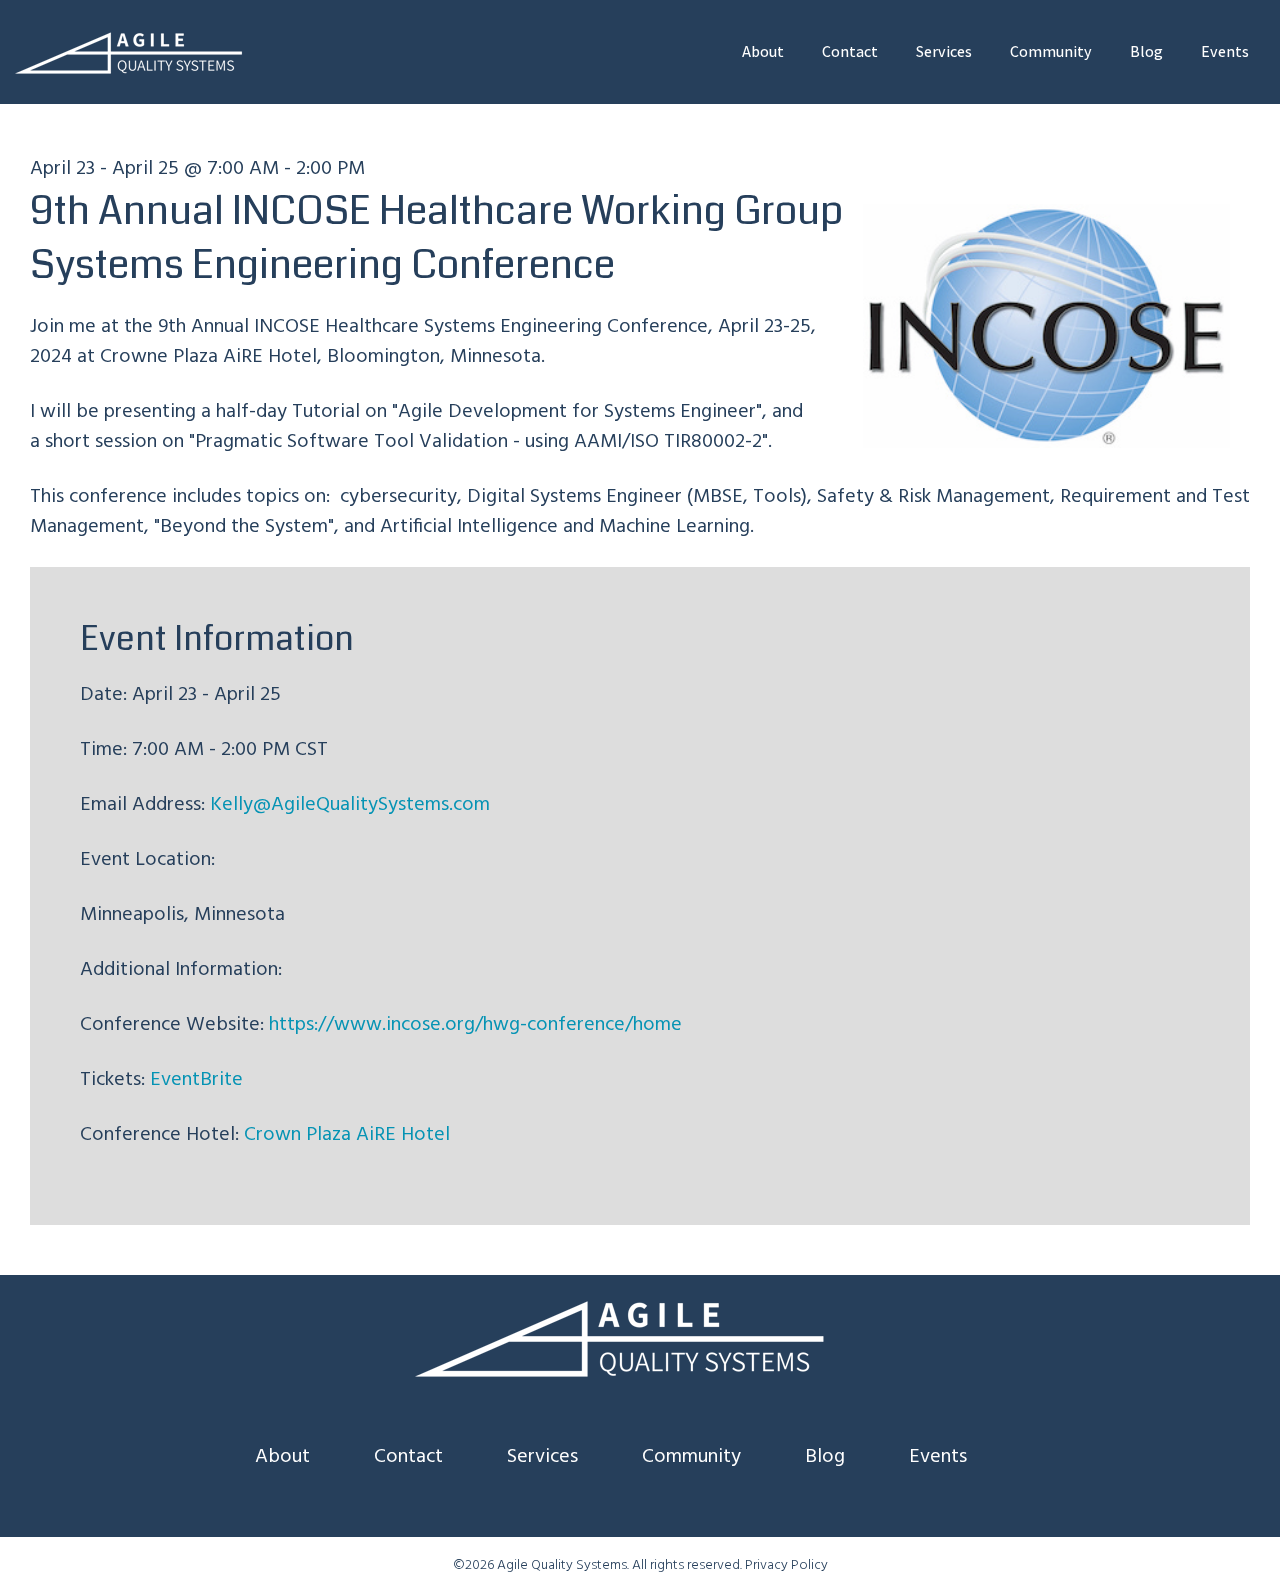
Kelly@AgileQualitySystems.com (350, 805)
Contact (850, 51)
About (763, 51)
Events (1225, 51)
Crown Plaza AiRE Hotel (347, 1135)
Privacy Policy (786, 1565)
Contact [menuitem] (408, 1457)
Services (944, 51)
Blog (1146, 51)
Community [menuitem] (691, 1457)
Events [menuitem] (938, 1457)
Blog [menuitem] (825, 1457)
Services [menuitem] (542, 1457)
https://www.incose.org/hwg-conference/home (475, 1025)
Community (1051, 51)
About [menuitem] (282, 1457)
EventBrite (196, 1080)
